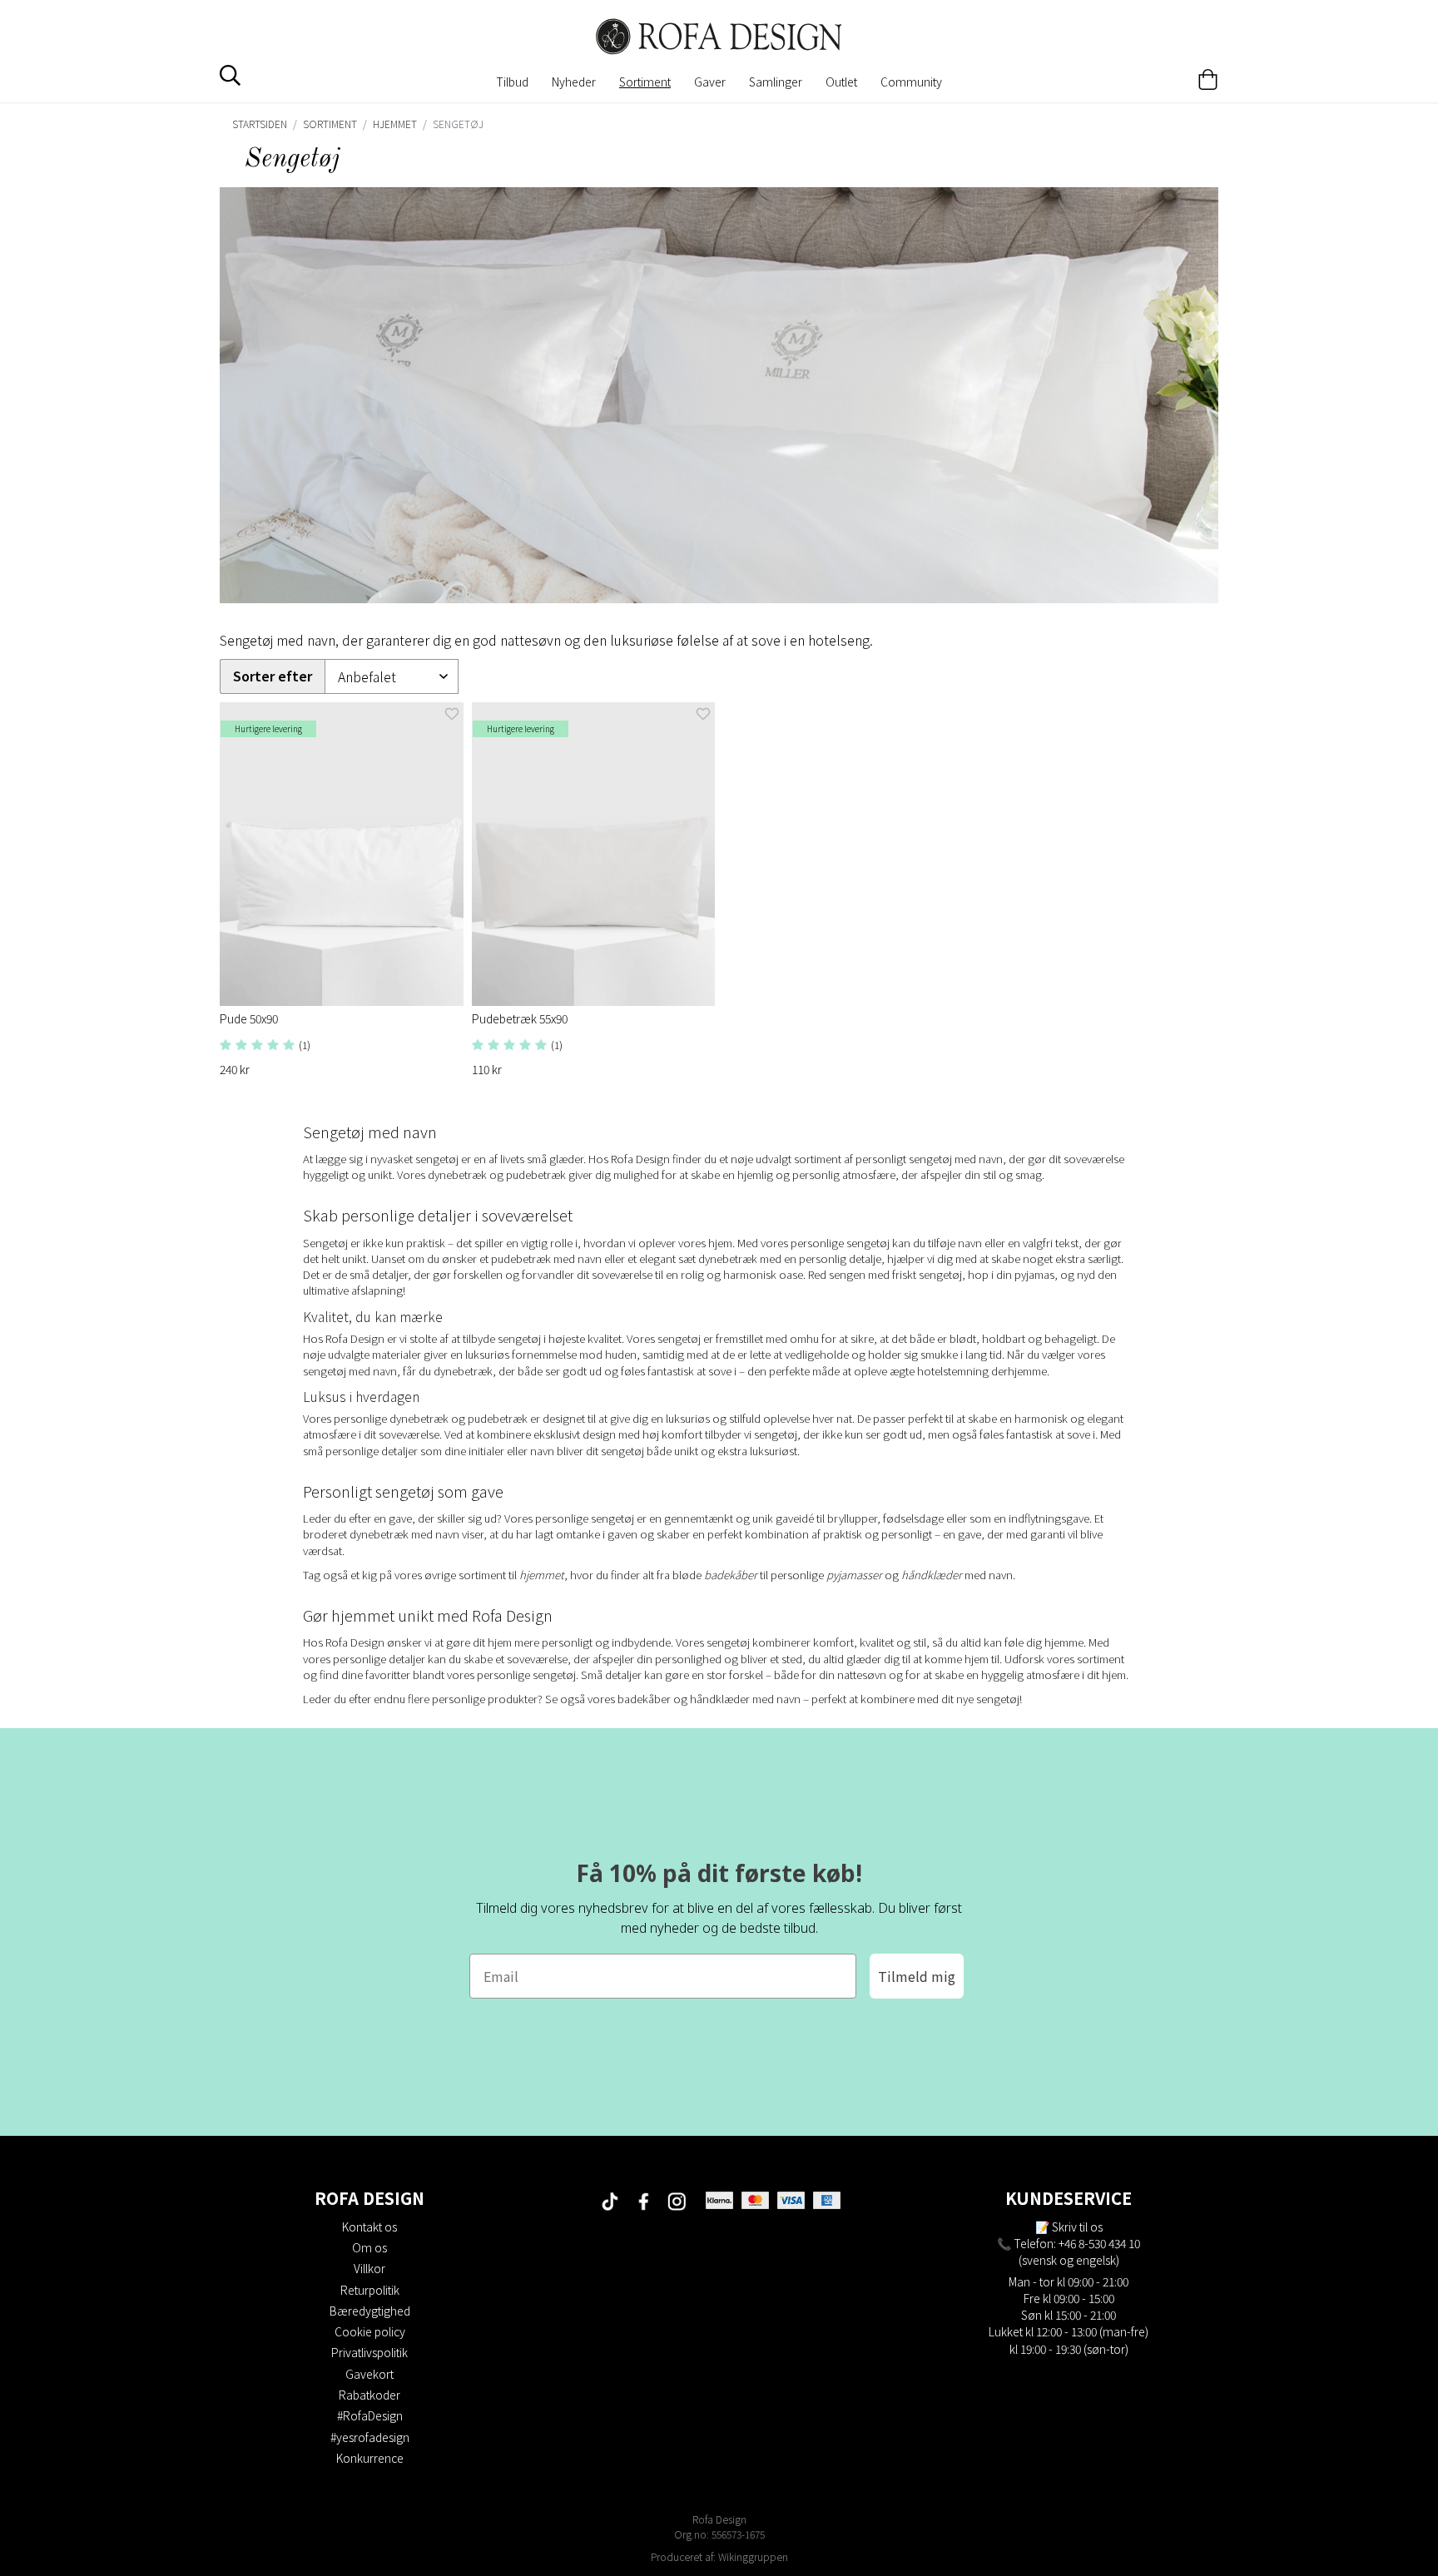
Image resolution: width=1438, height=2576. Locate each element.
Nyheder (574, 82)
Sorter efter (273, 676)
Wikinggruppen (753, 2556)
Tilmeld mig (917, 1976)
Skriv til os (1077, 2227)
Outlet (841, 82)
